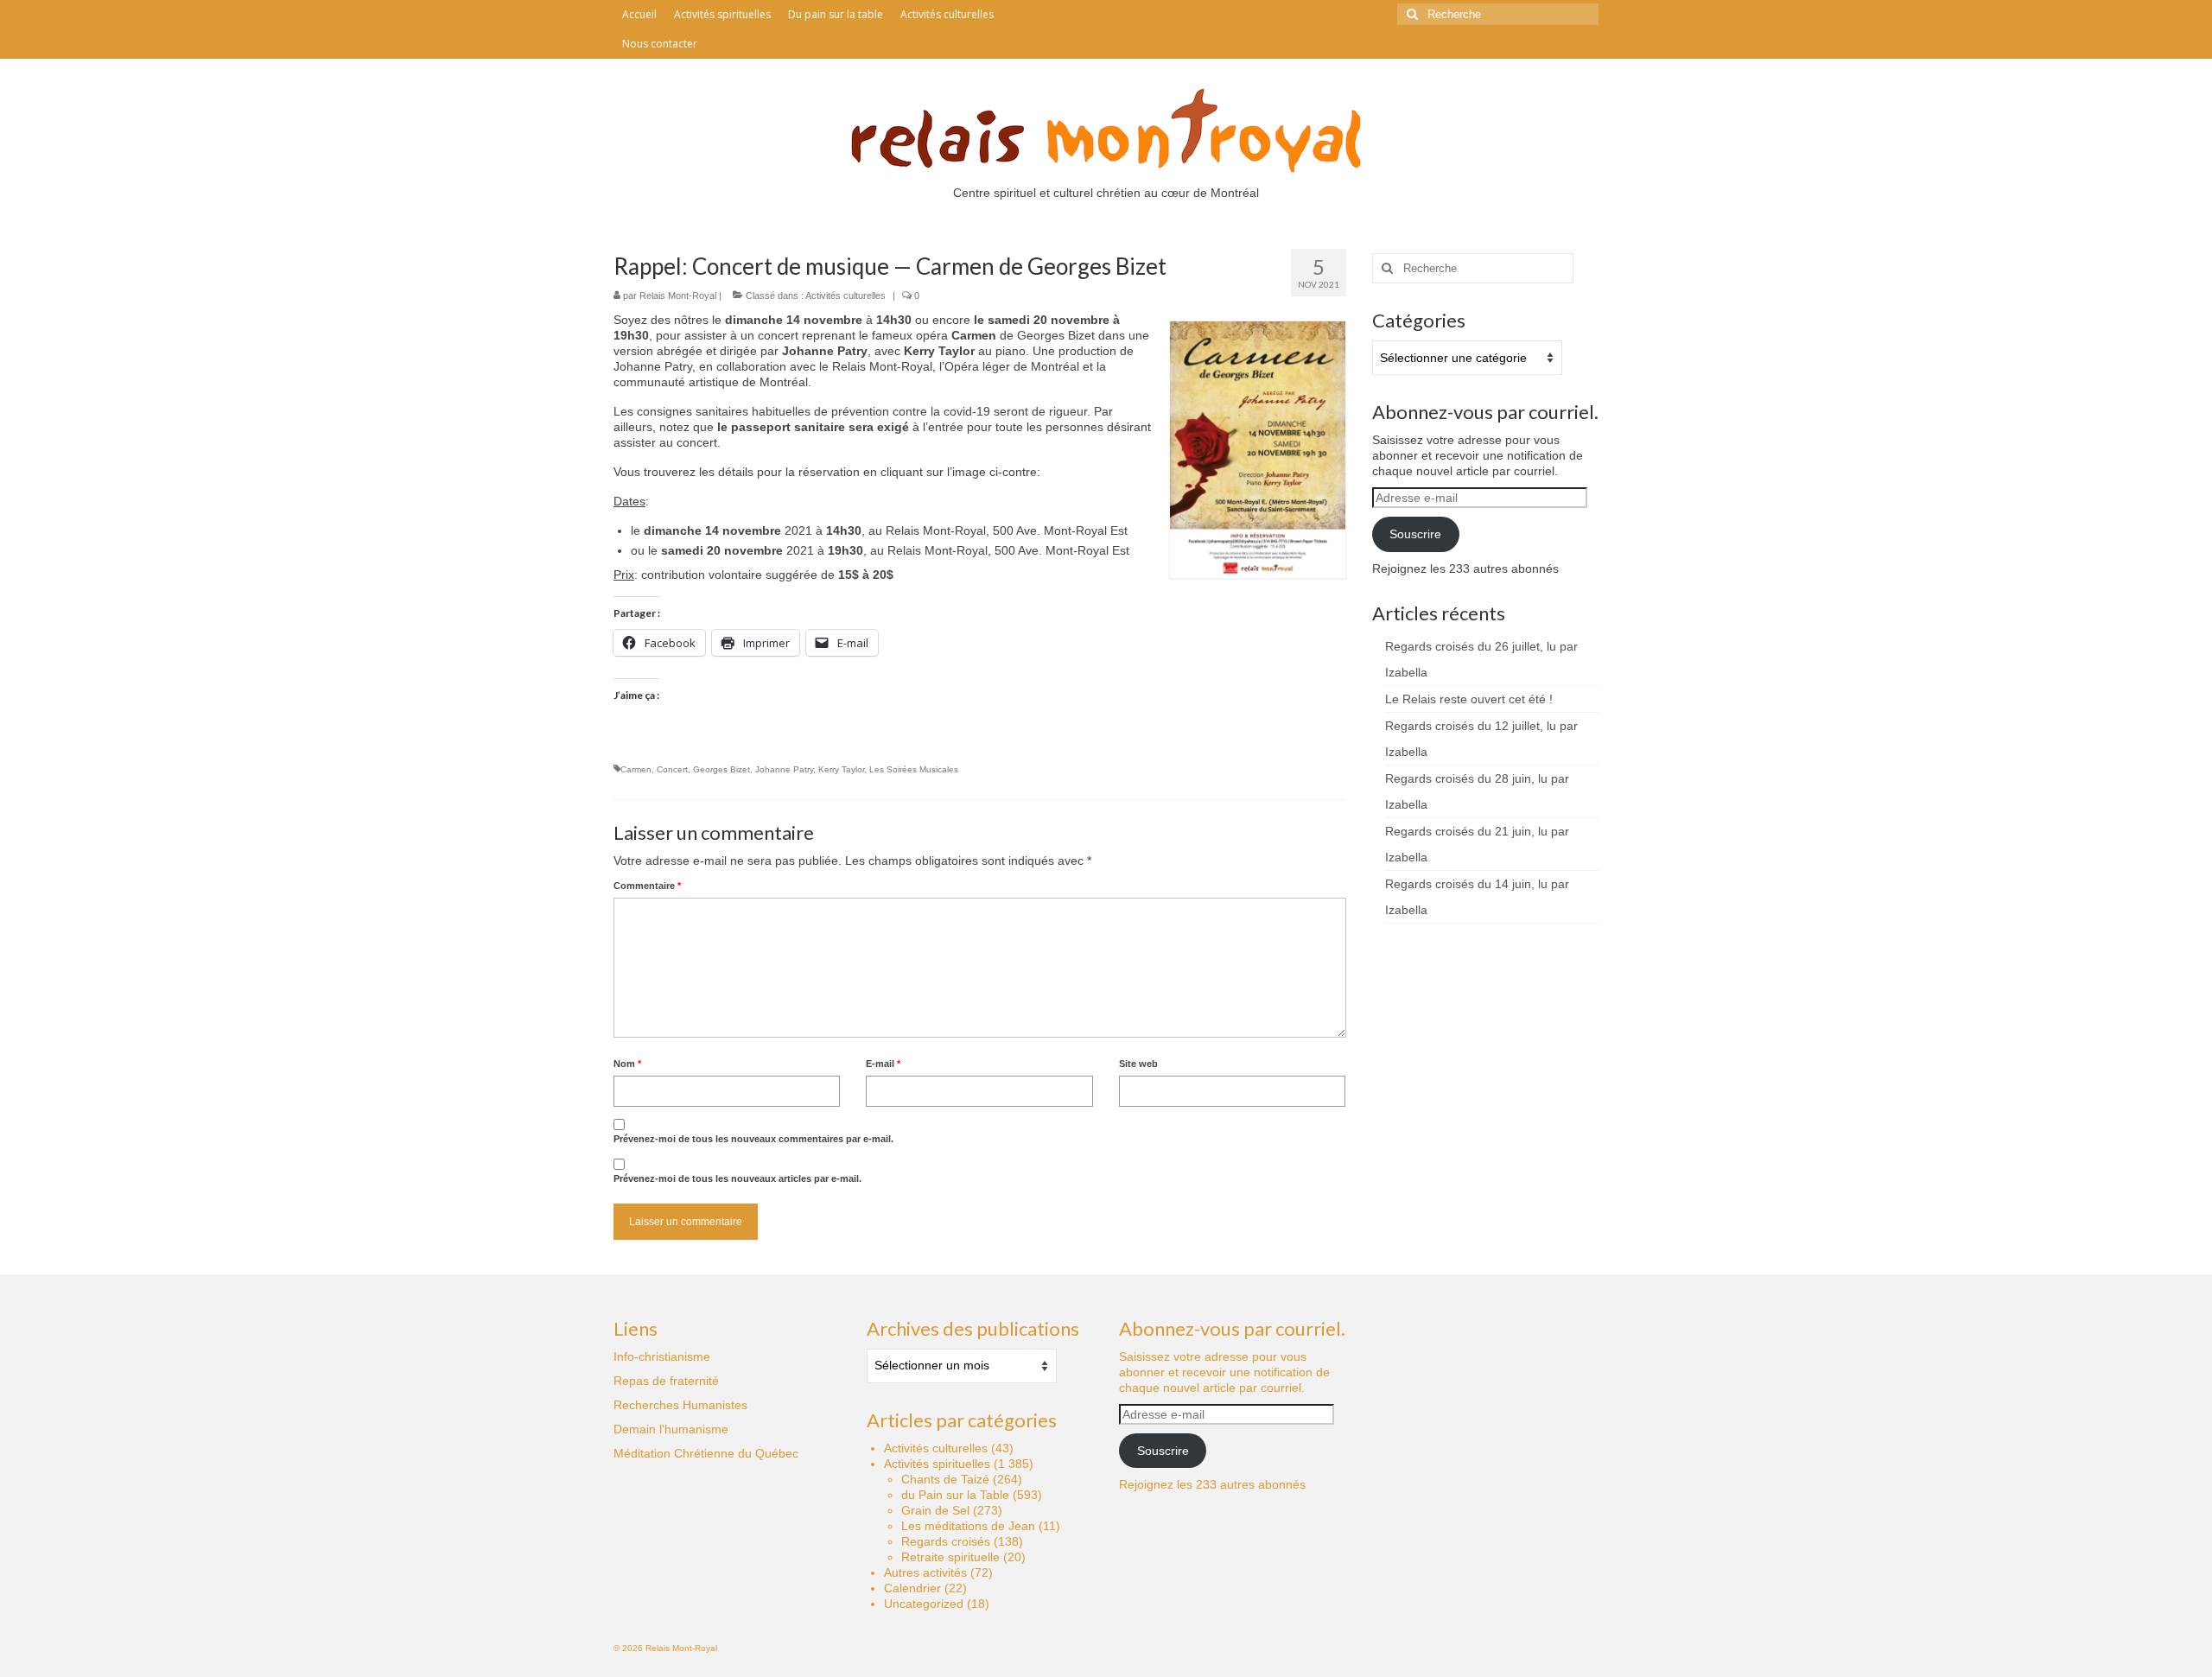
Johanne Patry (784, 769)
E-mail (883, 1064)
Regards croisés (946, 1541)
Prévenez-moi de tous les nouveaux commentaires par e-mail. (753, 1139)
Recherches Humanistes (680, 1405)
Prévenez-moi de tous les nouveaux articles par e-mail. (737, 1178)
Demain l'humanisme (671, 1429)
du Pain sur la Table (955, 1495)
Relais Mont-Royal (678, 295)
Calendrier (912, 1588)
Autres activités (925, 1572)
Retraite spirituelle (950, 1557)
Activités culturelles (845, 295)
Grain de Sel (935, 1510)
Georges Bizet (721, 769)
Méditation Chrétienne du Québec (706, 1453)
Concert (672, 769)
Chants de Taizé (945, 1479)
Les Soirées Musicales (914, 769)
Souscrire (1415, 534)
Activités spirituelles (937, 1464)
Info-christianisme (662, 1356)
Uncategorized (924, 1604)
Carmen (636, 769)
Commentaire (647, 886)
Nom (627, 1064)
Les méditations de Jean (968, 1526)
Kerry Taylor (841, 769)
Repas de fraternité (666, 1381)
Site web (1138, 1064)
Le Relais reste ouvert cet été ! (1469, 699)
